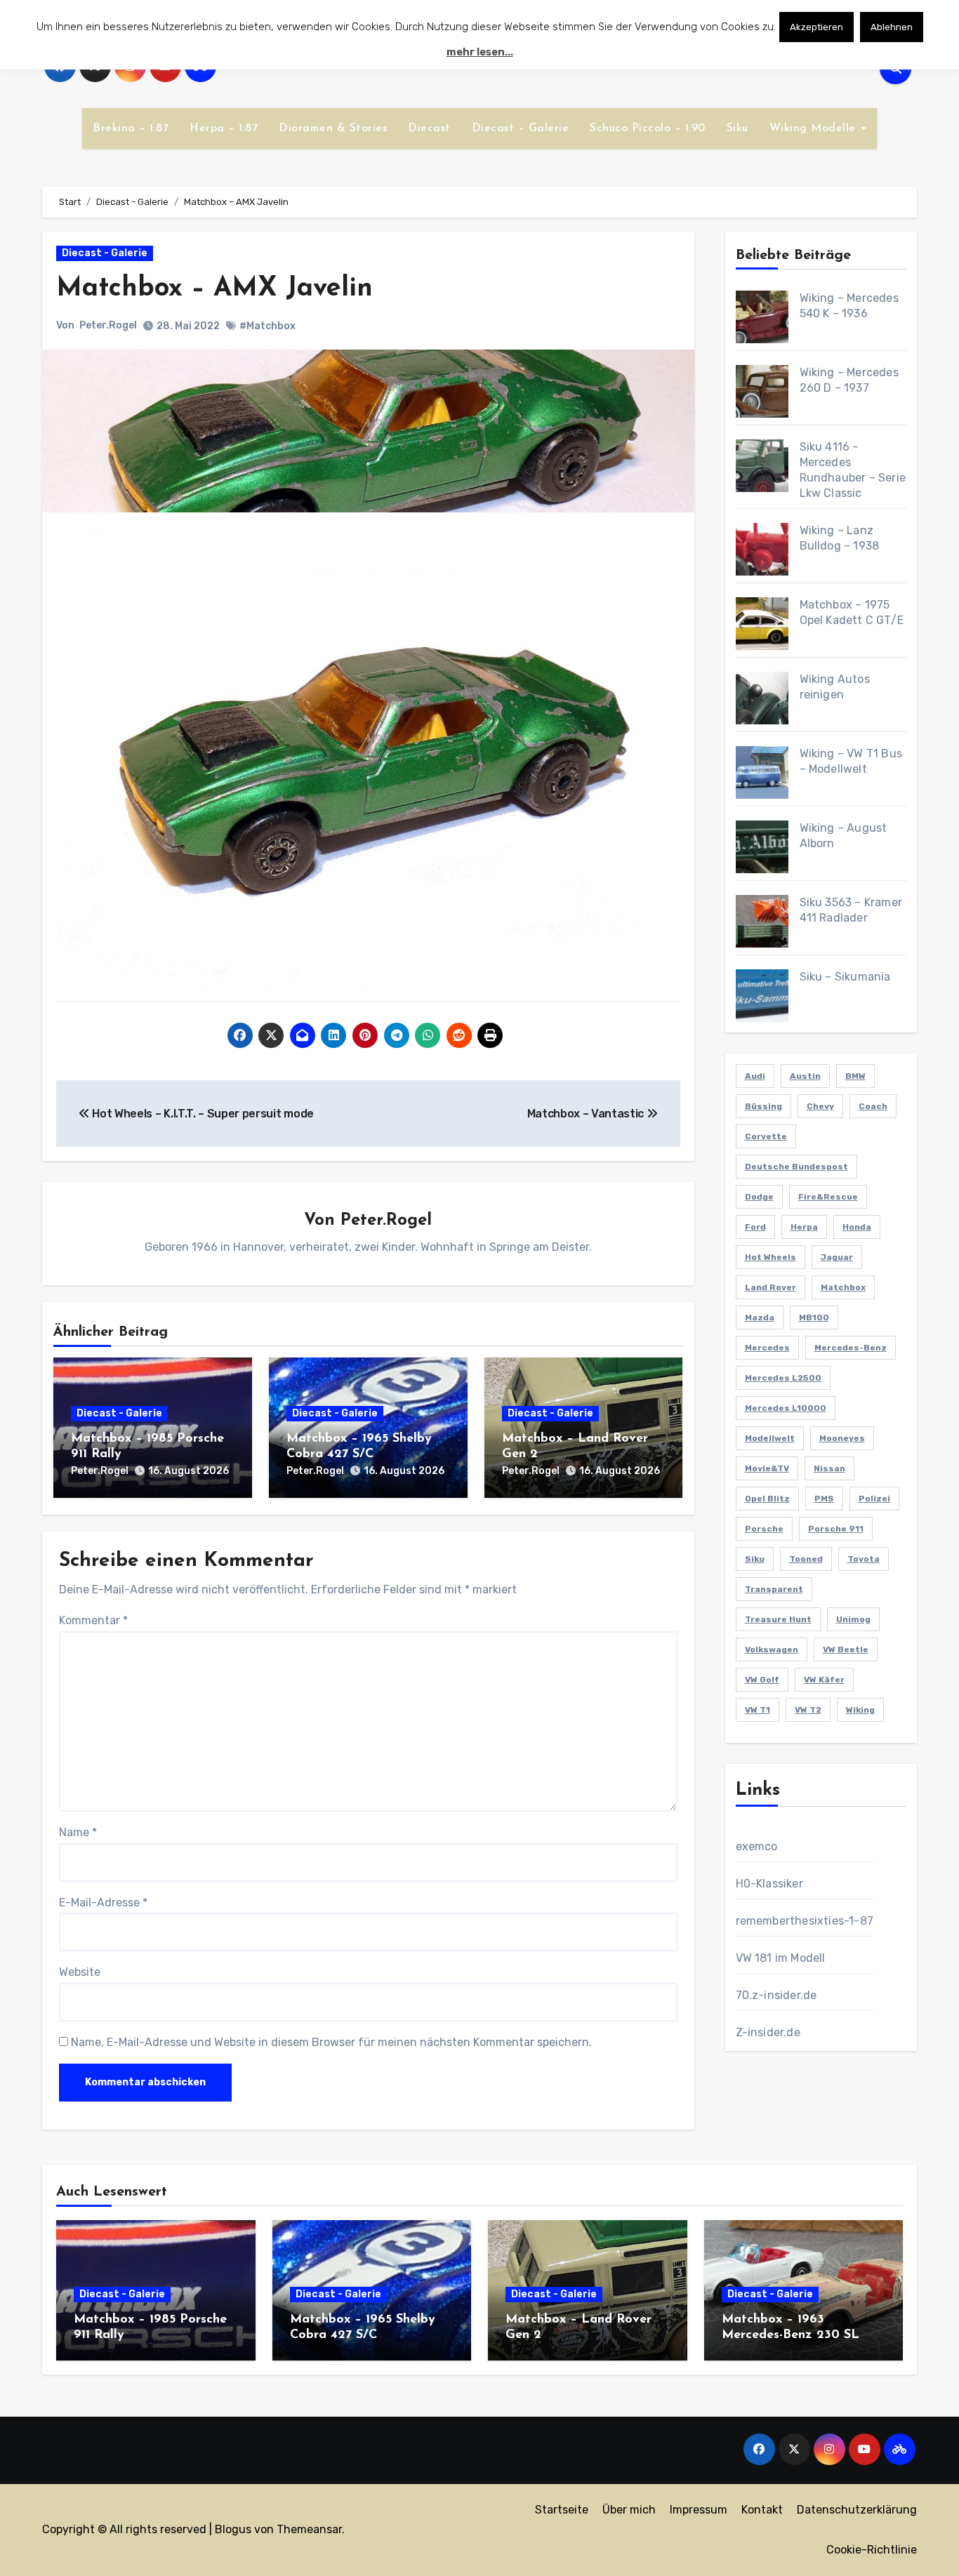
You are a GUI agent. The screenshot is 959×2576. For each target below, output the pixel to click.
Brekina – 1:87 (131, 128)
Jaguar (837, 1257)
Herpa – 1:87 (224, 128)
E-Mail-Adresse (103, 1903)
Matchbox (843, 1287)
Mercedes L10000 (786, 1408)
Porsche (764, 1529)
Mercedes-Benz (851, 1348)
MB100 (814, 1317)
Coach (873, 1106)
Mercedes (767, 1348)
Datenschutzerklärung (857, 2510)
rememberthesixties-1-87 (805, 1921)
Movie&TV (767, 1468)
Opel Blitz (767, 1499)
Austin (805, 1076)
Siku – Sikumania (845, 977)
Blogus (233, 2529)
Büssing (763, 1106)
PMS (824, 1499)
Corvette (766, 1136)
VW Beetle (846, 1649)
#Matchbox (267, 326)
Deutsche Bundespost (796, 1167)
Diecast (429, 128)
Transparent (774, 1589)
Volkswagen (772, 1649)
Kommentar (93, 1620)
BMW (855, 1076)
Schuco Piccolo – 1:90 (648, 128)
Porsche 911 (836, 1529)
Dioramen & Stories (333, 128)
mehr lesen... (480, 52)
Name (78, 1832)
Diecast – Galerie (521, 128)
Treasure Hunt (778, 1619)
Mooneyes (842, 1438)
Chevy (820, 1106)
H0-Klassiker (769, 1884)
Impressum (699, 2510)
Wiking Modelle (815, 128)
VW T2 (808, 1710)
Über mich (629, 2510)
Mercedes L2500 (783, 1378)
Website (80, 1972)
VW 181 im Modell (781, 1958)
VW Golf (762, 1680)
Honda (857, 1227)
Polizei (874, 1499)
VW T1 (758, 1710)
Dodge (759, 1197)
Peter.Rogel (108, 325)
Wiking (860, 1710)
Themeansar (309, 2529)
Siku (738, 128)
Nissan (829, 1468)
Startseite (562, 2510)
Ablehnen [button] (892, 27)
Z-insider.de (768, 2032)
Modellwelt (770, 1438)
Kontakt (762, 2510)
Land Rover (770, 1287)
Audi (755, 1076)
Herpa (804, 1227)
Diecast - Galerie (105, 253)
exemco (757, 1846)
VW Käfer (824, 1680)
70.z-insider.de (776, 1995)
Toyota (864, 1559)
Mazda (760, 1317)
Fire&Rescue (828, 1197)
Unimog (853, 1619)
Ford (755, 1227)
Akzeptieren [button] (816, 27)
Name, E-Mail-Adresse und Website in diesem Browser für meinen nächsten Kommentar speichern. (331, 2042)
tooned (806, 1559)
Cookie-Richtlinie (872, 2550)
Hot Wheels (770, 1257)
